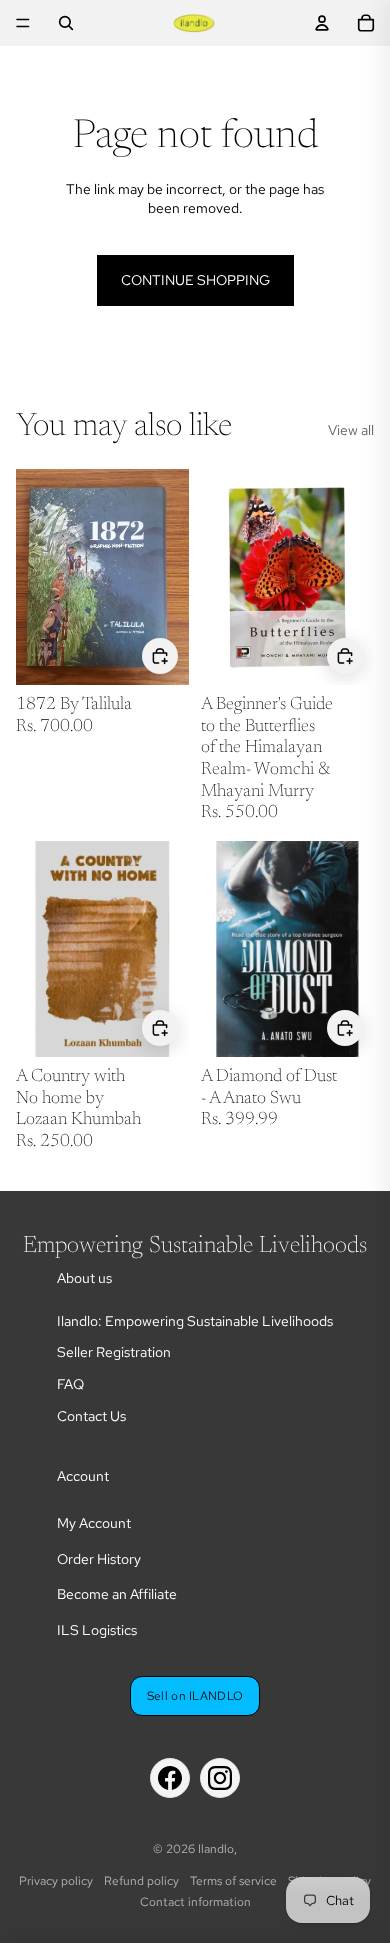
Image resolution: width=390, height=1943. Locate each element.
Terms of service (233, 1881)
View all (351, 430)
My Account (94, 1523)
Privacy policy (56, 1881)
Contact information (195, 1902)
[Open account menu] (322, 23)
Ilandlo (216, 1849)
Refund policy (141, 1881)
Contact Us (91, 1416)
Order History (99, 1559)
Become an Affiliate (117, 1594)
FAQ (70, 1384)
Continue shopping (195, 280)
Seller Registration (114, 1352)
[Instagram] (220, 1778)
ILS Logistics (97, 1630)
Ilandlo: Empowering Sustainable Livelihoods (195, 1321)
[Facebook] (170, 1778)
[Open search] (66, 23)
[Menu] (23, 23)
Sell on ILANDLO (195, 1696)
